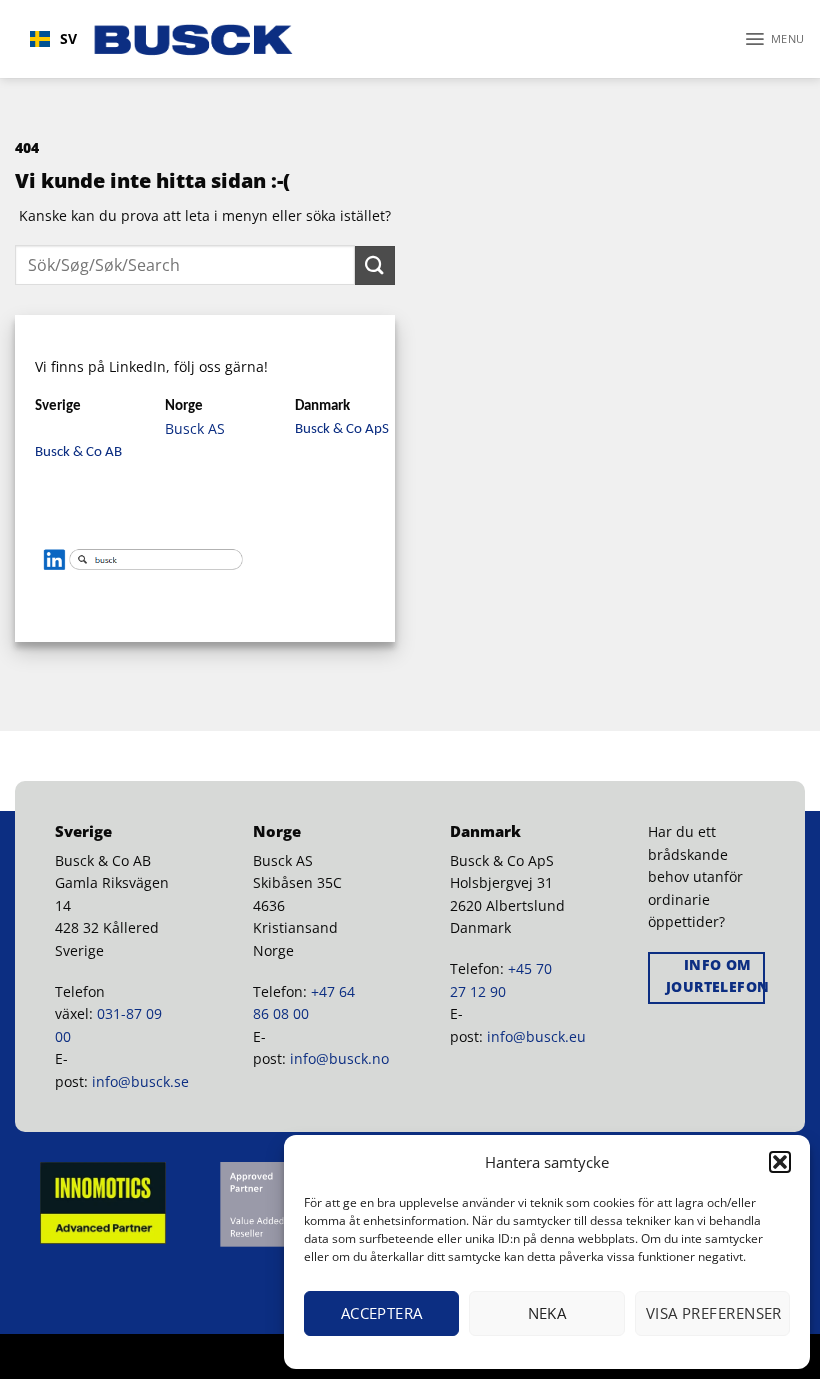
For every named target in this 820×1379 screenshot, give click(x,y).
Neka (547, 1313)
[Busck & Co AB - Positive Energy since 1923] (194, 39)
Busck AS (195, 428)
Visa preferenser (714, 1313)
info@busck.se (140, 1081)
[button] (780, 1162)
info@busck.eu (536, 1036)
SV (68, 38)
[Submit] (375, 265)
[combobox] (53, 39)
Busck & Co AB (78, 452)
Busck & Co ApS (342, 429)
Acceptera (382, 1313)
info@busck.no (339, 1058)
